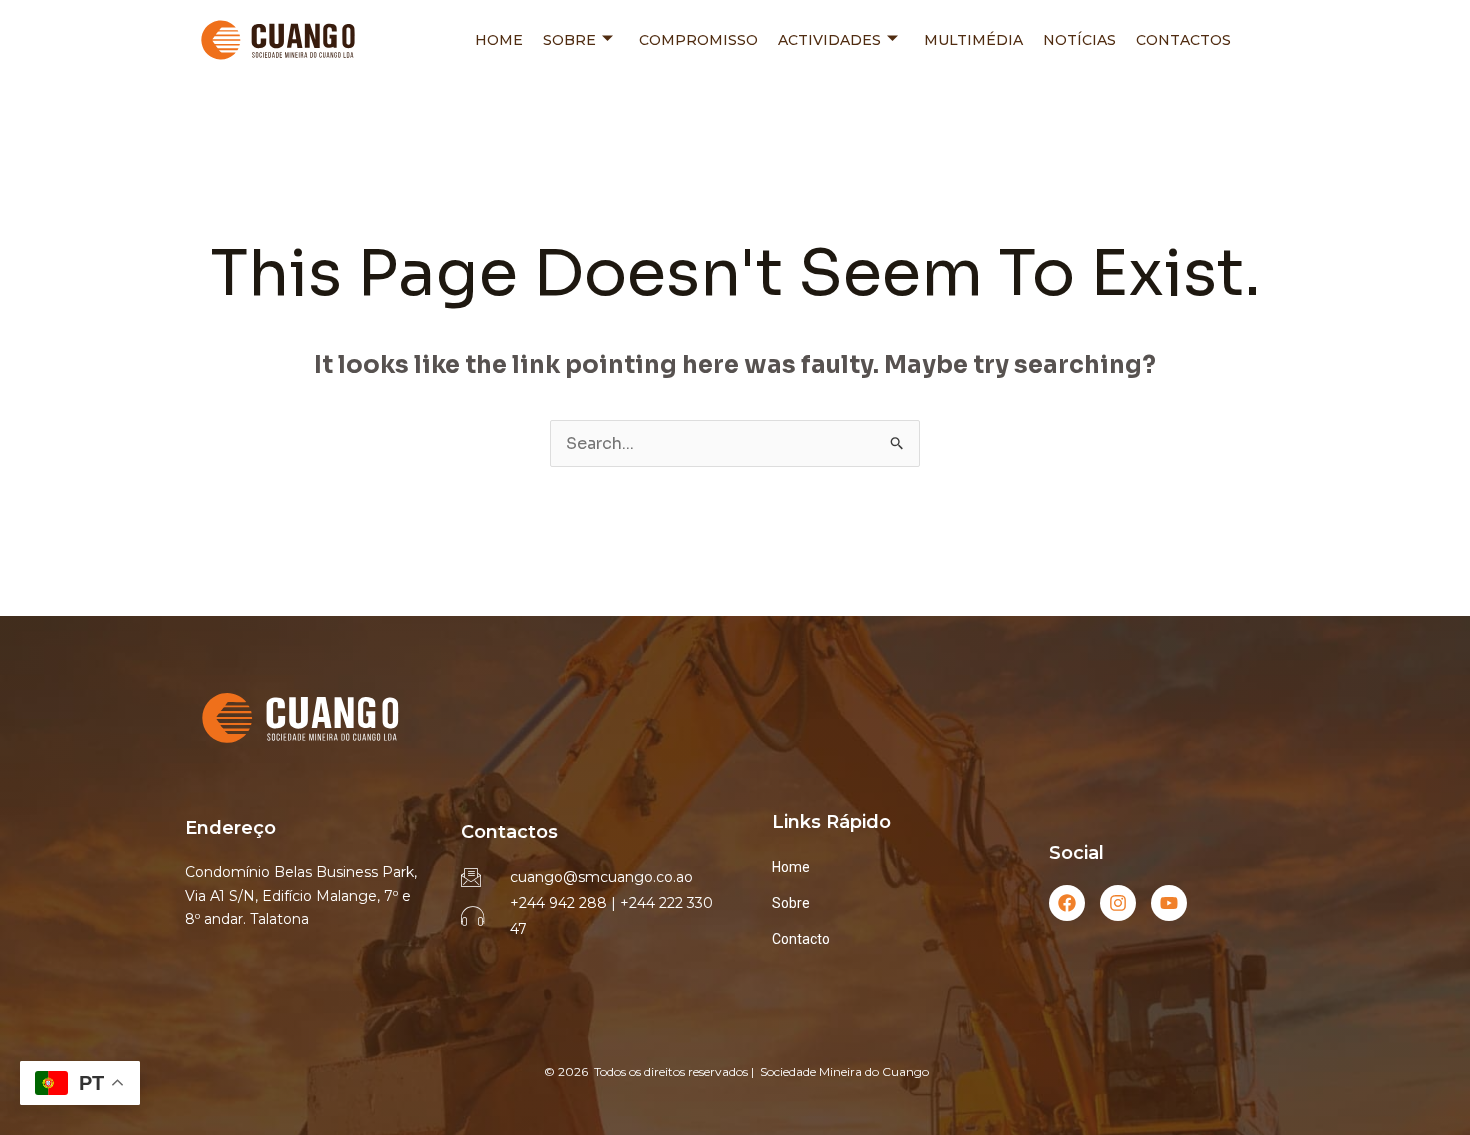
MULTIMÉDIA (973, 40)
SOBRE (569, 40)
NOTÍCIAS (1079, 40)
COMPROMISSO (698, 40)
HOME (499, 40)
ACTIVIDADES (829, 40)
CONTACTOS (1183, 40)
